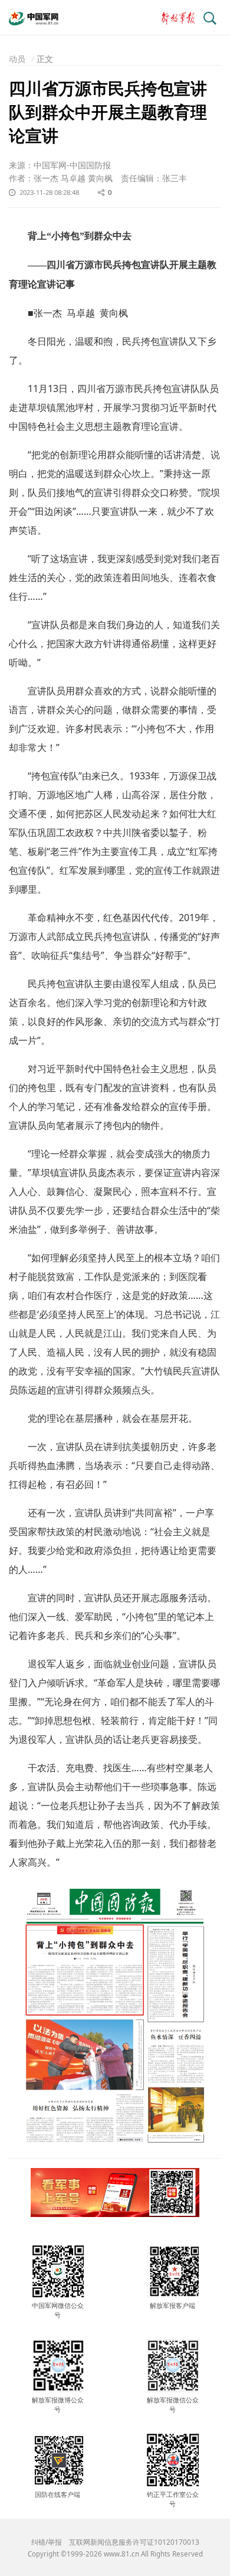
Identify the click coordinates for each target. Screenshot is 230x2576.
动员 (17, 59)
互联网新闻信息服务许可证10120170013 (134, 2542)
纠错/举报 (47, 2542)
